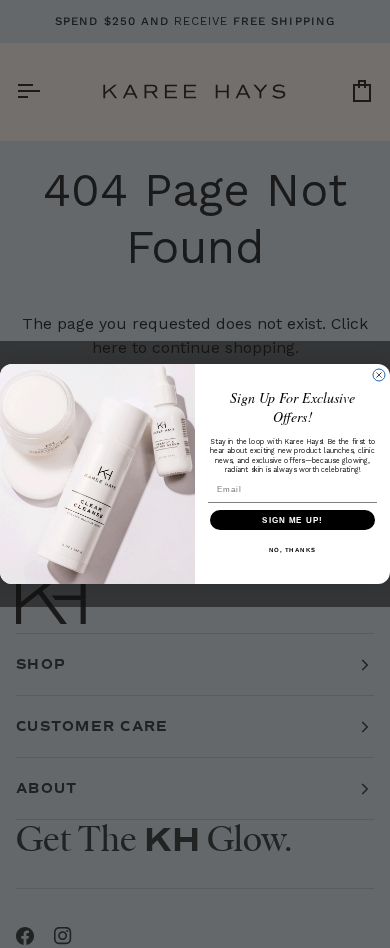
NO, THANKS (293, 550)
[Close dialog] (379, 375)
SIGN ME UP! (292, 520)
